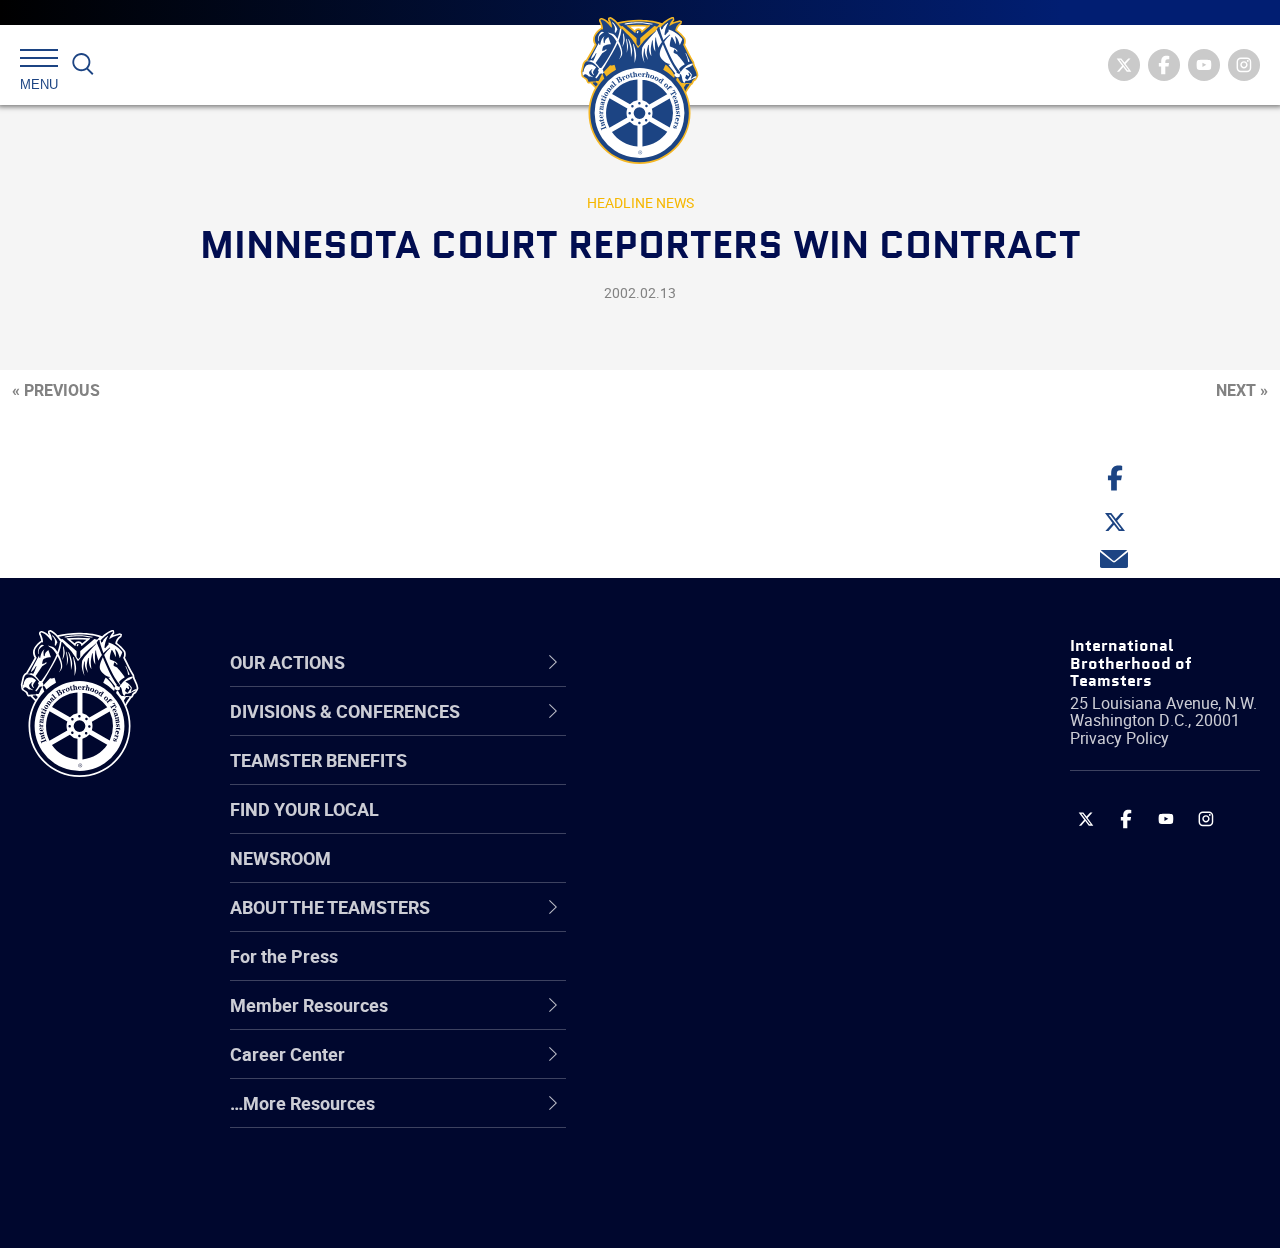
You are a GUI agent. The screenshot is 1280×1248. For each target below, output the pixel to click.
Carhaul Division (700, 923)
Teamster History (705, 827)
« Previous (56, 390)
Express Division (700, 1019)
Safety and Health (707, 827)
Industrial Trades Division (735, 1211)
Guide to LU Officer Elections (748, 971)
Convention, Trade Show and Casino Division (750, 970)
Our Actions (693, 662)
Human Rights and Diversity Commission (746, 1162)
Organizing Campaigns (726, 731)
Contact (667, 731)
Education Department (725, 779)
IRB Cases (676, 971)
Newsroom (280, 858)
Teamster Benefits (318, 760)
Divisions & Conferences (751, 662)
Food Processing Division (735, 1067)
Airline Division (694, 731)
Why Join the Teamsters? (737, 731)
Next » (1242, 390)
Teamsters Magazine (721, 779)
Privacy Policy (1119, 738)
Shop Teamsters (702, 827)
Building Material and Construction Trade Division (772, 874)
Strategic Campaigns (719, 779)
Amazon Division (702, 779)
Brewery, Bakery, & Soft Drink (751, 827)
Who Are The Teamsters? (737, 731)
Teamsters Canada (712, 875)
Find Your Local (304, 809)
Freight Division (697, 1115)
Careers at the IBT (708, 779)
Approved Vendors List (726, 923)
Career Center (704, 662)
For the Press (284, 956)
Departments (688, 875)
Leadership (680, 779)
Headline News (640, 202)
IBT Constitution (700, 923)
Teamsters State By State (738, 731)
